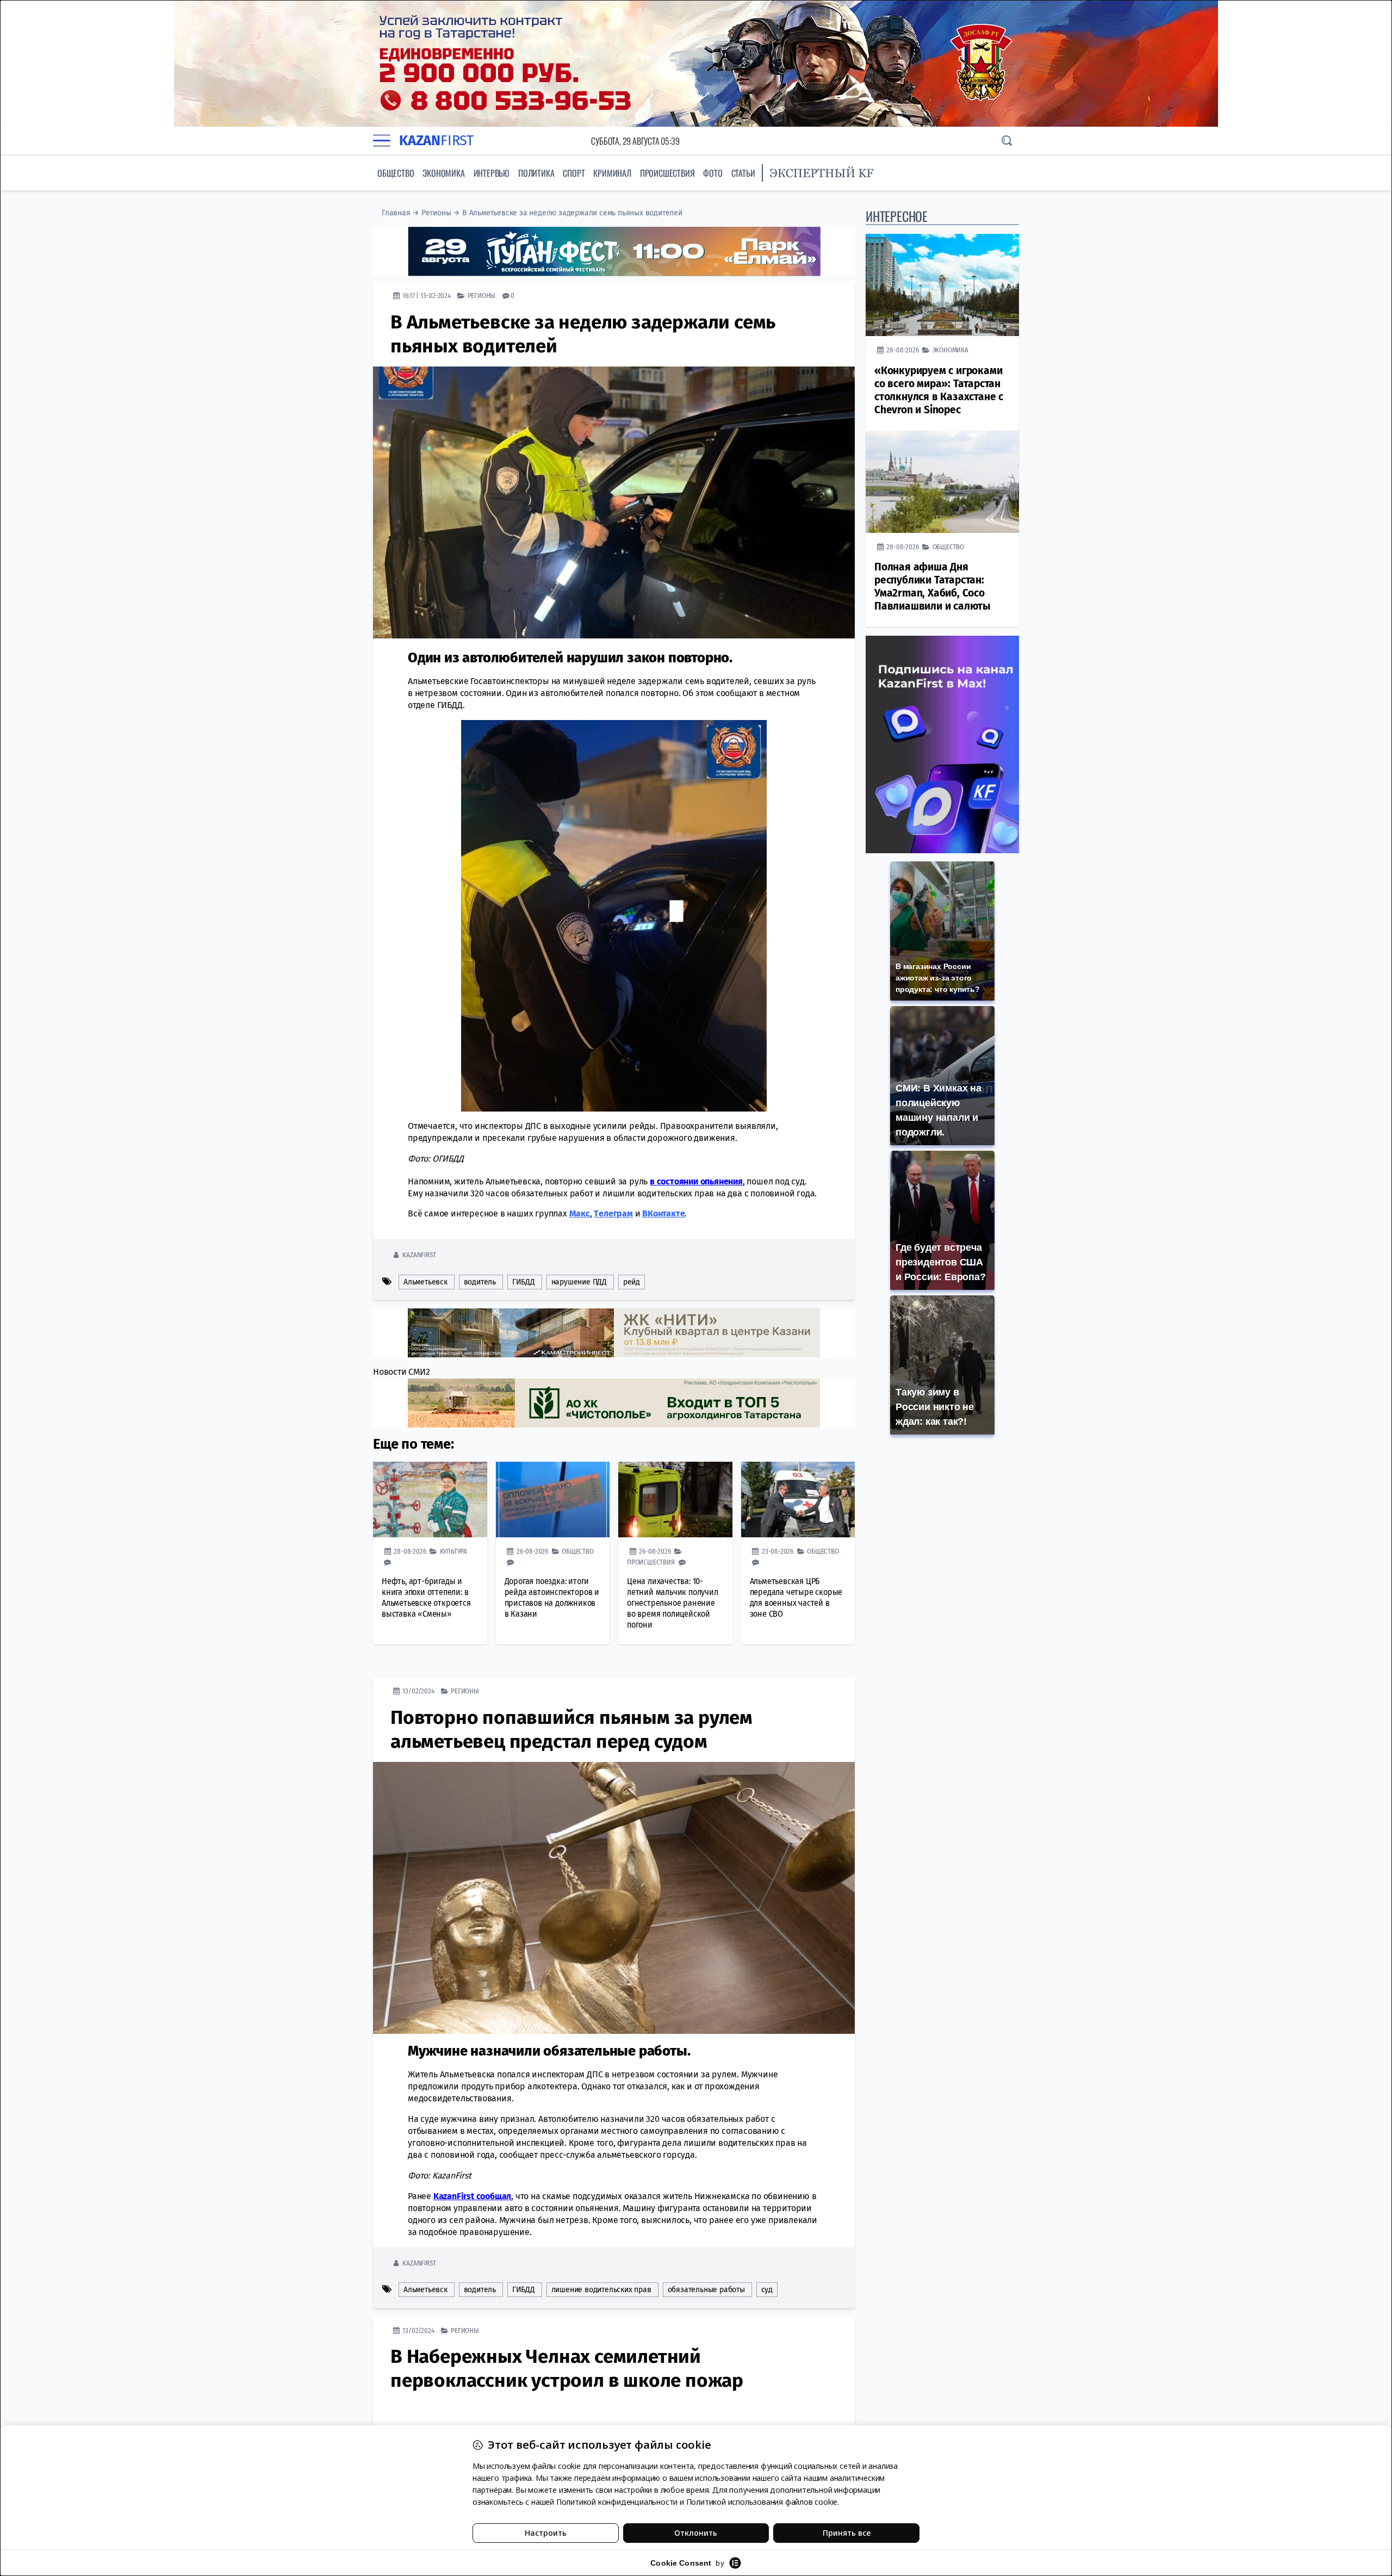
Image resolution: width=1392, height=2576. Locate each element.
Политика (536, 173)
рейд (632, 1282)
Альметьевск (425, 1282)
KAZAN (436, 141)
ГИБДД (524, 1282)
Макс (580, 1213)
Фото (713, 173)
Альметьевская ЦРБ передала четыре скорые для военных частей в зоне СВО (796, 1597)
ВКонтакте (663, 1213)
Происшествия (667, 173)
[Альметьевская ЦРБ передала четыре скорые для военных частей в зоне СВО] (798, 1500)
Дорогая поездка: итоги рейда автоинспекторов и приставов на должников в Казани (552, 1597)
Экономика (443, 173)
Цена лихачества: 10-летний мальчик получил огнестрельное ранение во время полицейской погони (673, 1603)
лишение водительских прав (601, 2290)
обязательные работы (706, 2290)
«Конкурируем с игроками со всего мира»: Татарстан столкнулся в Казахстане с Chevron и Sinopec (939, 390)
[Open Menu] (382, 141)
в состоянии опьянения (696, 1181)
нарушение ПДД (579, 1282)
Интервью (492, 173)
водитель (480, 1282)
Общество (396, 173)
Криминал (612, 173)
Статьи (743, 173)
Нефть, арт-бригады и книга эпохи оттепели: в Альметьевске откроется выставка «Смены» (426, 1597)
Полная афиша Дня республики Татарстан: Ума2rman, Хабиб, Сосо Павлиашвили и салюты (933, 586)
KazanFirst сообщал (472, 2196)
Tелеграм (613, 1213)
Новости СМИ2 (402, 1372)
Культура (453, 1551)
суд (767, 2290)
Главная (396, 213)
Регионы (436, 213)
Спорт (574, 173)
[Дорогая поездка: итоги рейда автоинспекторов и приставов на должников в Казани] (553, 1500)
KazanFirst (419, 1255)
